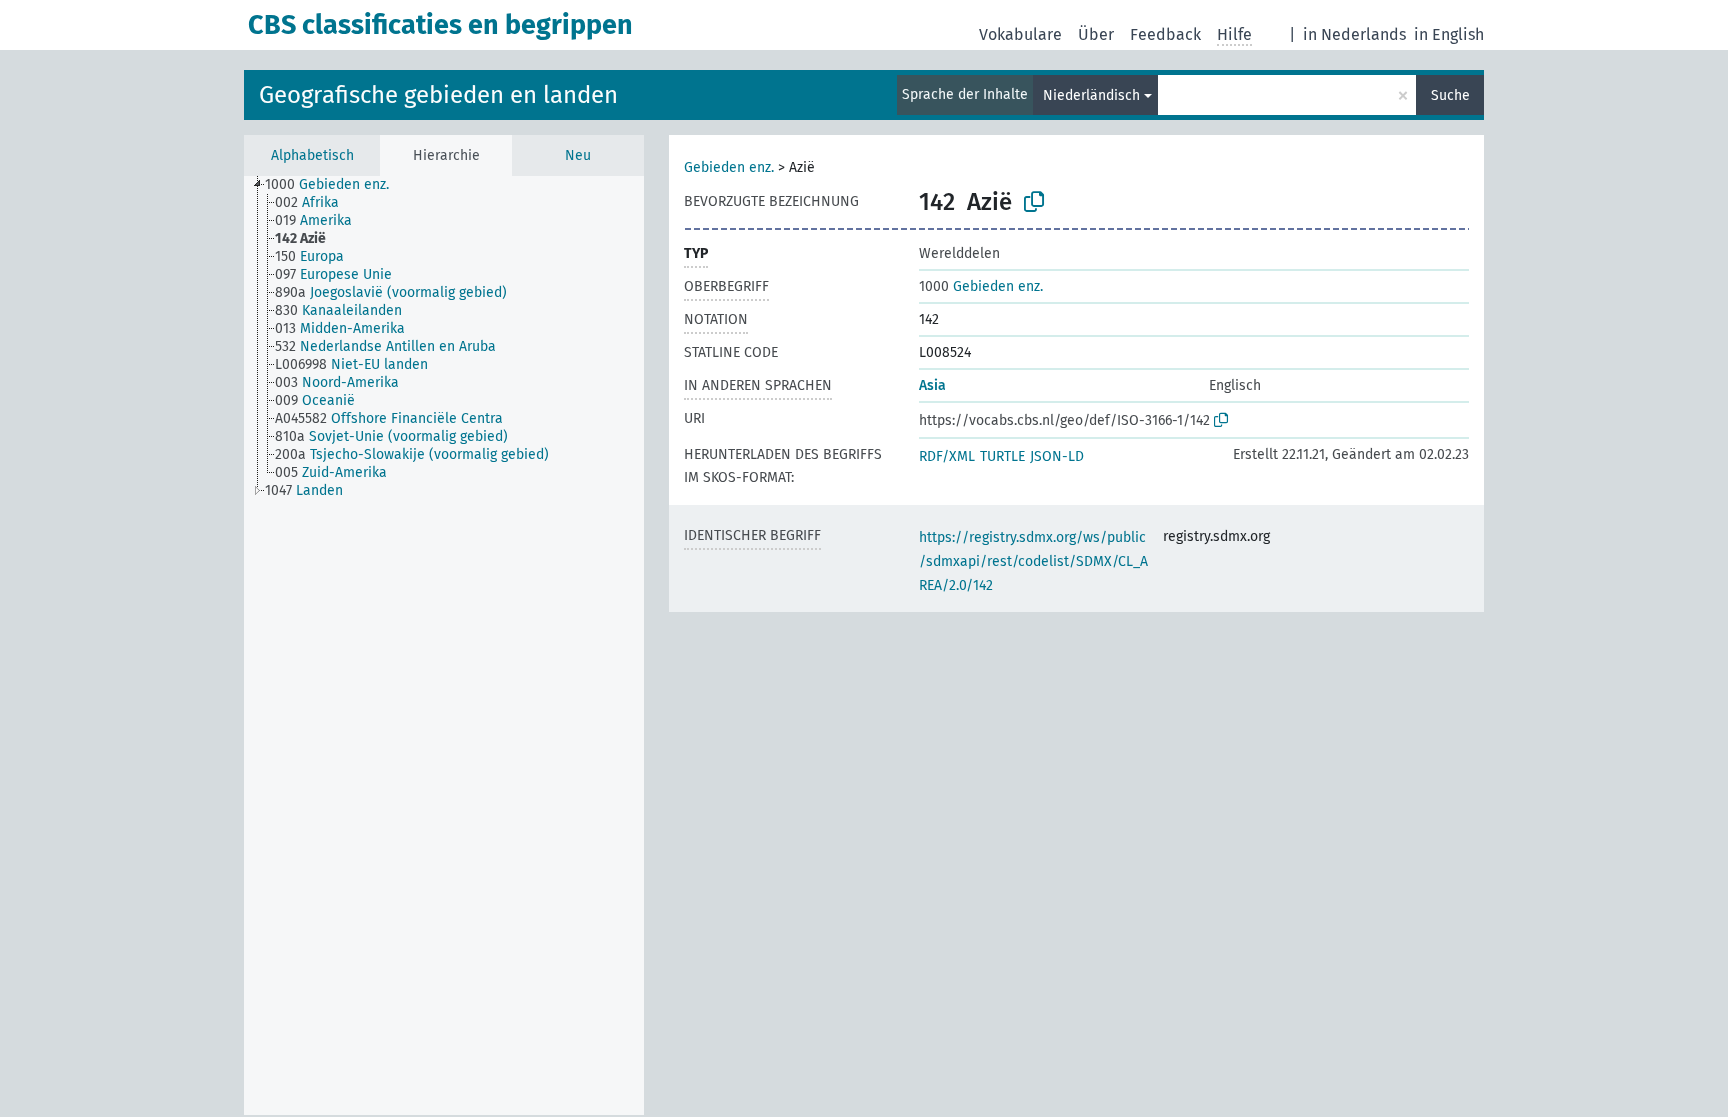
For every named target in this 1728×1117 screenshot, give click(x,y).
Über (1096, 34)
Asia (932, 385)
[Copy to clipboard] (1034, 202)
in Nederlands (1354, 34)
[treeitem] (335, 185)
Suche (1450, 95)
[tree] (444, 645)
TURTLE (1002, 456)
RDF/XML (947, 456)
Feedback (1165, 34)
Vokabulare (1020, 34)
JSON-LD (1057, 456)
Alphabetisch (312, 155)
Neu (578, 155)
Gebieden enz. (729, 167)
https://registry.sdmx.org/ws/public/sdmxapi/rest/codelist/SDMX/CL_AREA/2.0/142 (1033, 561)
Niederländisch (1091, 95)
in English (1449, 34)
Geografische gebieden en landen (438, 95)
